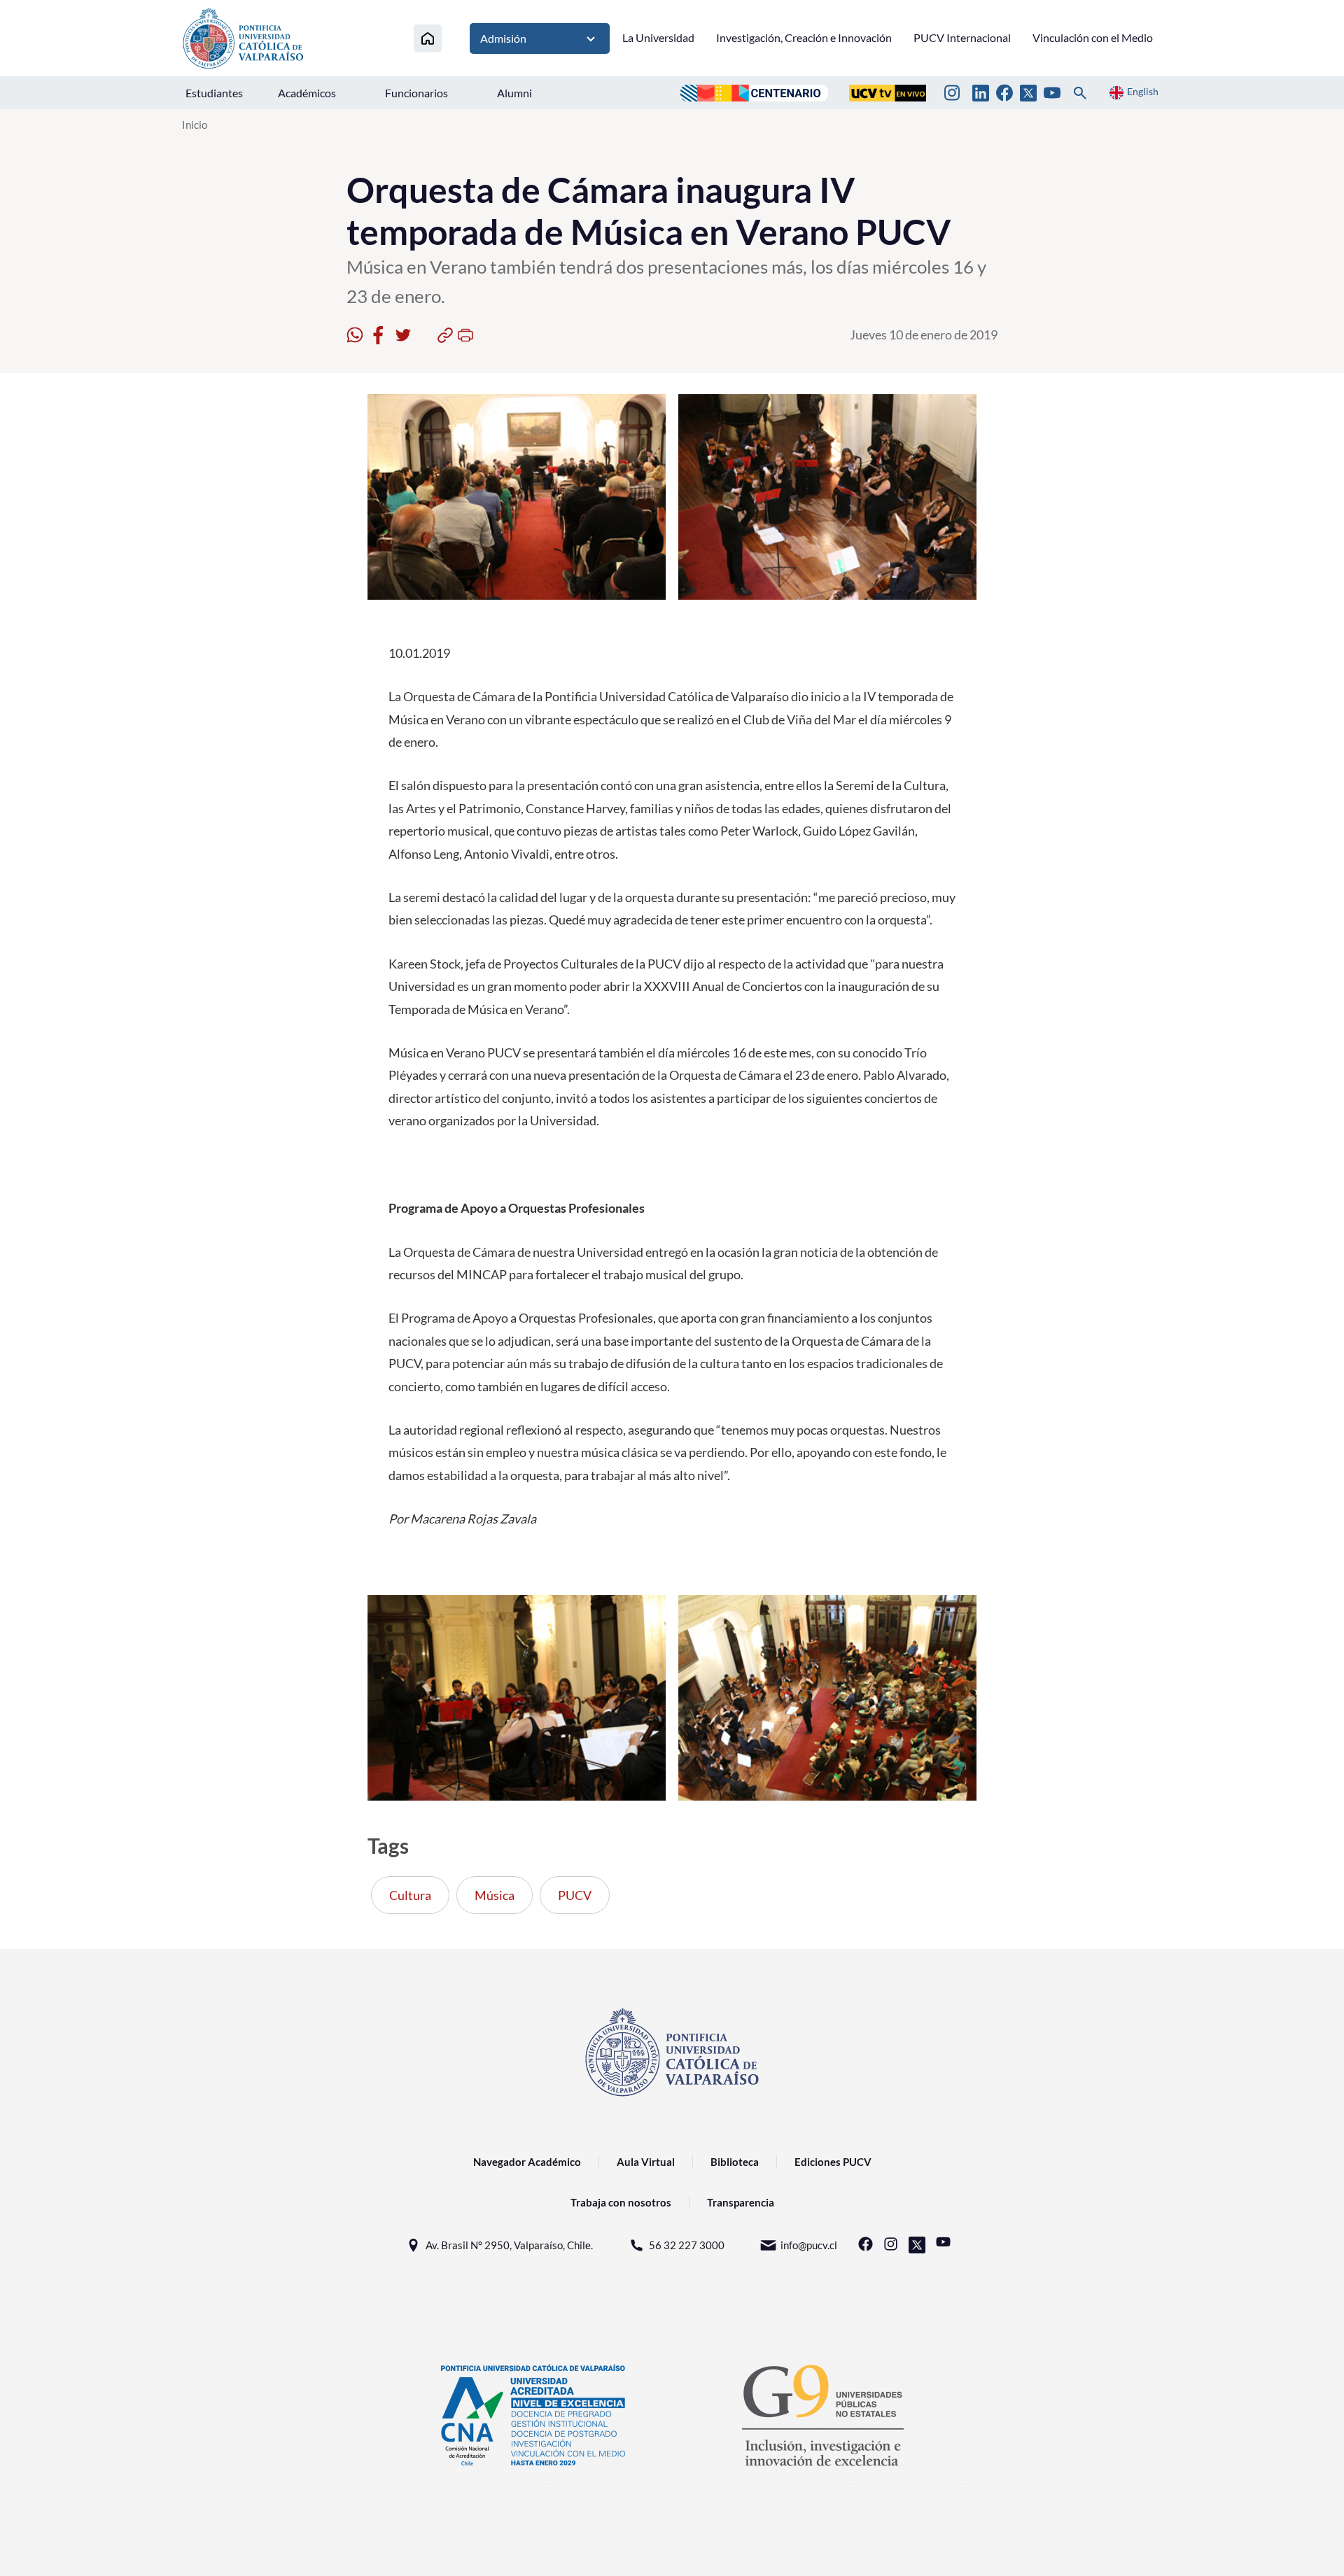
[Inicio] (428, 38)
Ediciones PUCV (833, 2162)
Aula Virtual (646, 2162)
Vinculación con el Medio (1093, 37)
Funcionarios (416, 93)
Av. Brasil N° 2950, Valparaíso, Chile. (509, 2245)
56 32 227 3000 (687, 2245)
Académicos (307, 93)
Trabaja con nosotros (621, 2202)
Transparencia (741, 2202)
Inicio (195, 125)
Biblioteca (735, 2162)
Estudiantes (214, 93)
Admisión (503, 38)
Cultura (410, 1895)
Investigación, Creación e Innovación (804, 37)
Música (495, 1895)
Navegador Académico (527, 2162)
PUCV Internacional (962, 37)
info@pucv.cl (809, 2245)
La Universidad (658, 37)
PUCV (575, 1895)
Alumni (514, 93)
